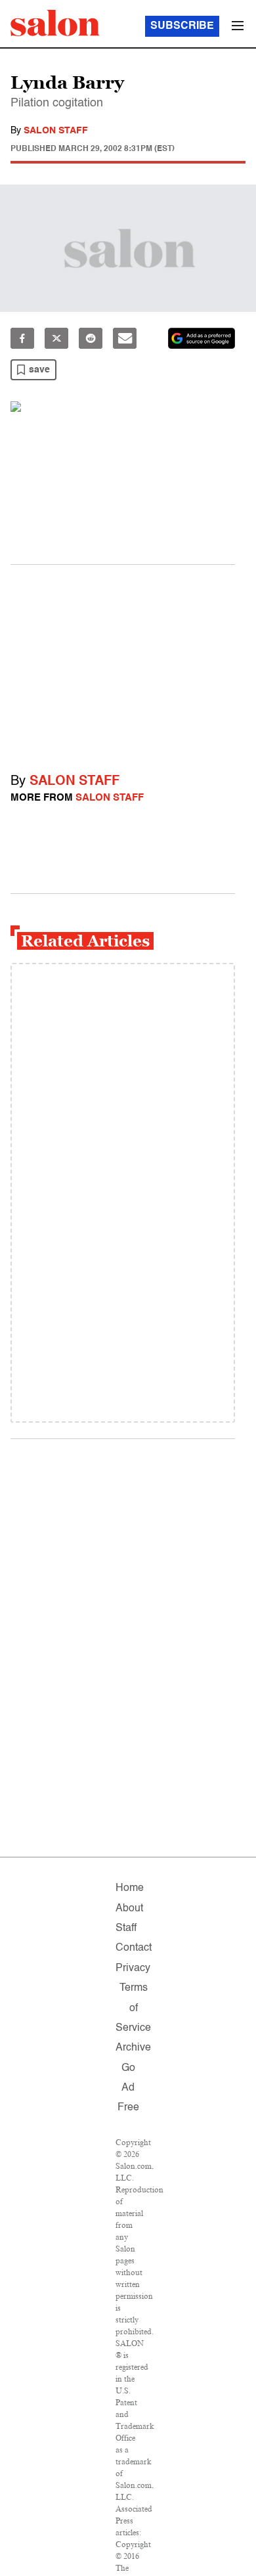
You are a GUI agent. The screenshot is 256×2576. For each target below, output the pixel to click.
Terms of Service (133, 2008)
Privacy (133, 1968)
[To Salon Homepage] (55, 23)
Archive (133, 2048)
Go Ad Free (128, 2088)
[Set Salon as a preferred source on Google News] (202, 338)
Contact (134, 1948)
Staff (126, 1928)
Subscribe (182, 26)
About (129, 1909)
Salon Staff (56, 131)
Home (130, 1888)
